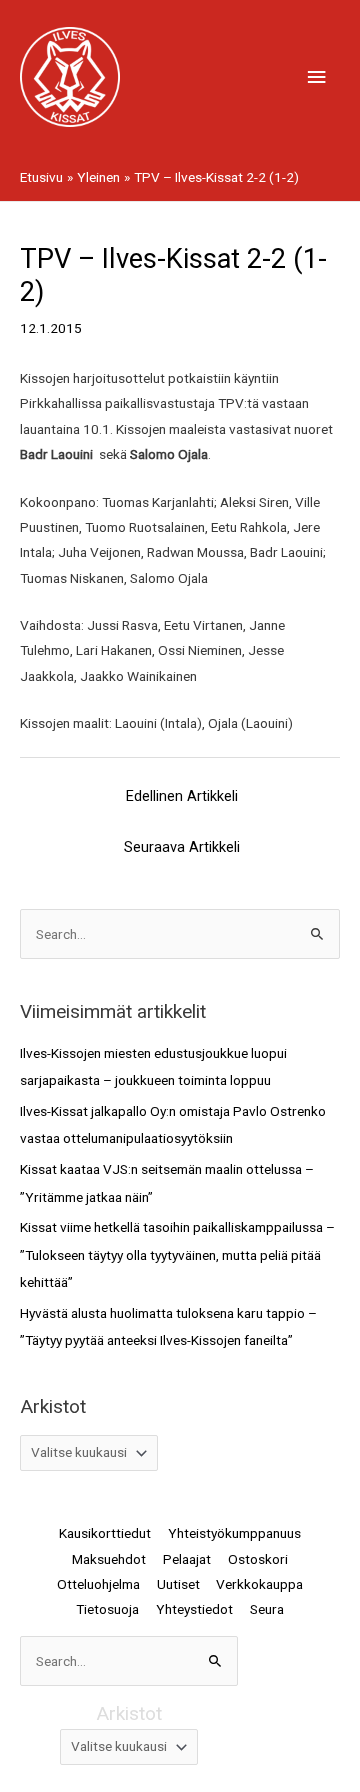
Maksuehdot (109, 1559)
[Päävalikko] (317, 77)
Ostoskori (258, 1559)
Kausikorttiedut (105, 1533)
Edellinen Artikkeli (182, 796)
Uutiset (178, 1584)
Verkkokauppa (259, 1584)
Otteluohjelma (98, 1584)
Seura (267, 1609)
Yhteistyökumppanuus (234, 1533)
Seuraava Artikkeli (182, 847)
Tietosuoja (107, 1609)
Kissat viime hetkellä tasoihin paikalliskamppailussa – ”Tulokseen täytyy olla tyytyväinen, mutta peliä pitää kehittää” (177, 1254)
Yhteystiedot (194, 1609)
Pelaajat (187, 1559)
